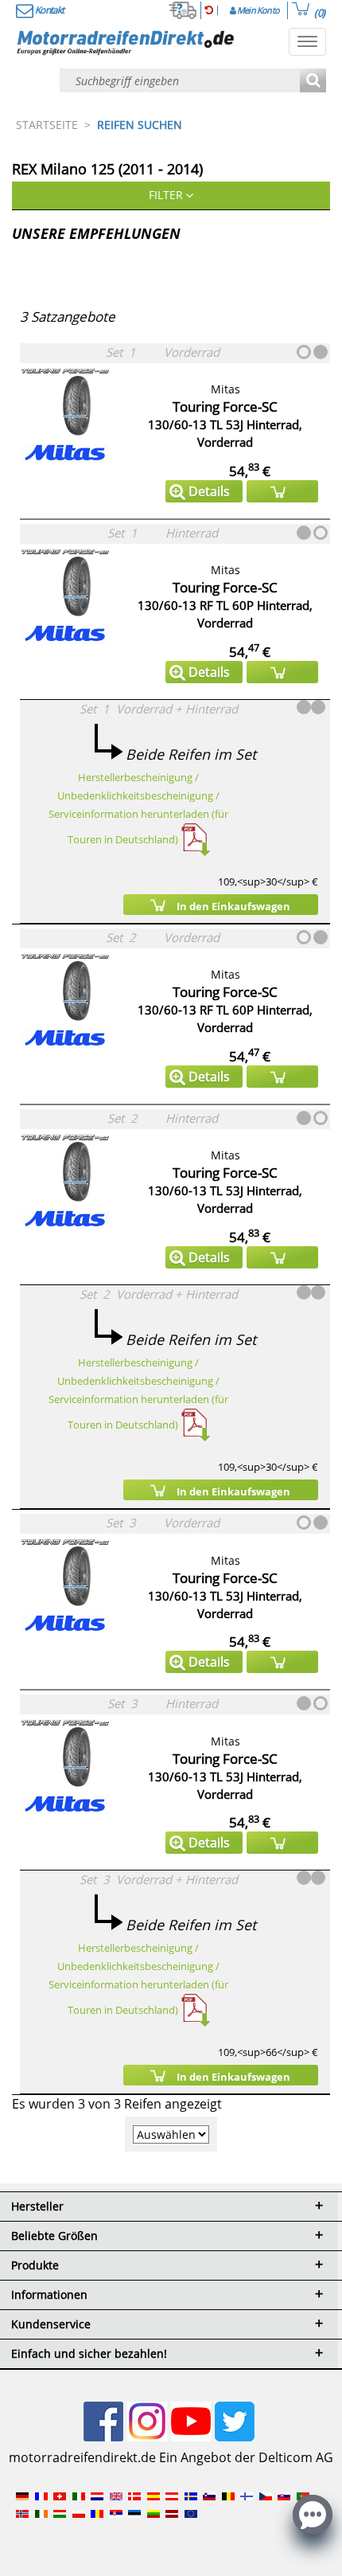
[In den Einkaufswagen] (282, 491)
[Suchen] (313, 82)
